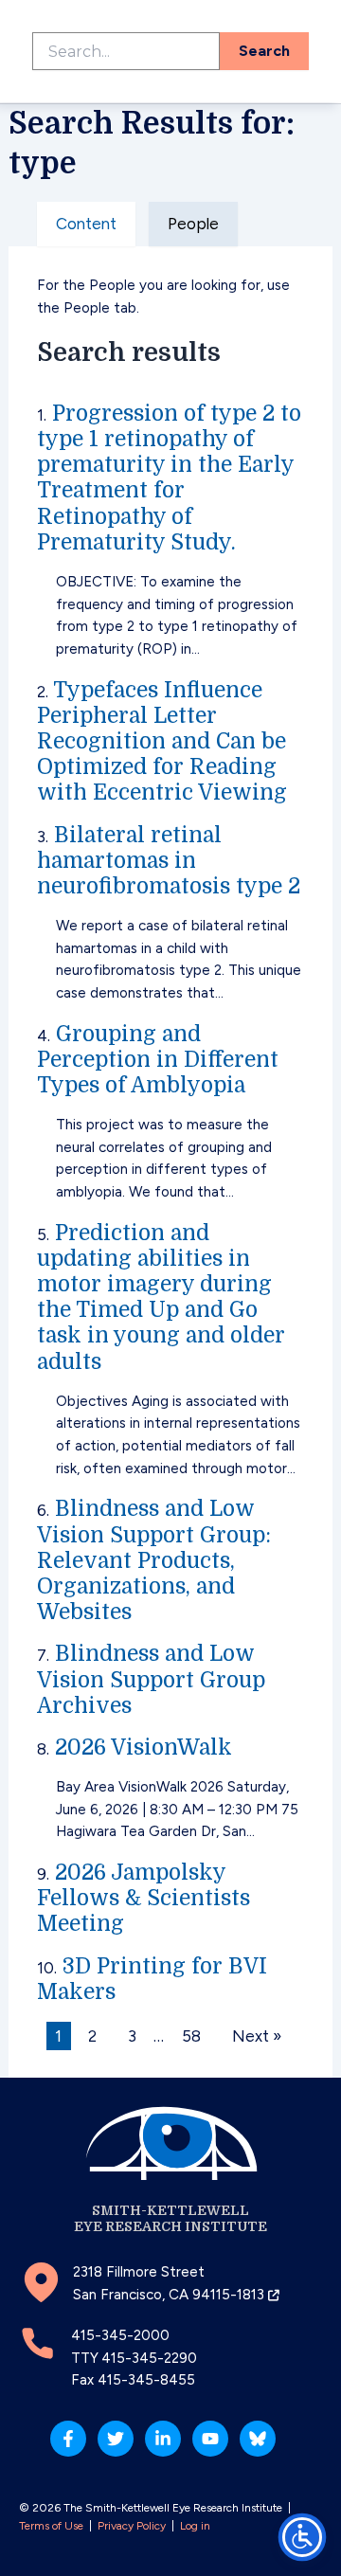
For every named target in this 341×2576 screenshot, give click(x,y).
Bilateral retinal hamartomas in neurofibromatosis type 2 (169, 861)
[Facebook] (68, 2439)
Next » (257, 2036)
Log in (195, 2526)
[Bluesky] (258, 2439)
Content (86, 224)
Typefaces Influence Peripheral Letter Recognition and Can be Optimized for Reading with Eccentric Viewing (162, 742)
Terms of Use (51, 2526)
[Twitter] (116, 2439)
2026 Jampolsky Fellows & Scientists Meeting (144, 1898)
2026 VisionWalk (144, 1747)
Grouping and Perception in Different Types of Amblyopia (158, 1060)
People (193, 224)
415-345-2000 (120, 2335)
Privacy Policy (132, 2526)
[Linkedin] (163, 2439)
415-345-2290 (149, 2358)
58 (191, 2036)
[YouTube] (210, 2439)
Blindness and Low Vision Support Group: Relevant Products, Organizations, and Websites (154, 1560)
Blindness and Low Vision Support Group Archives (151, 1679)
